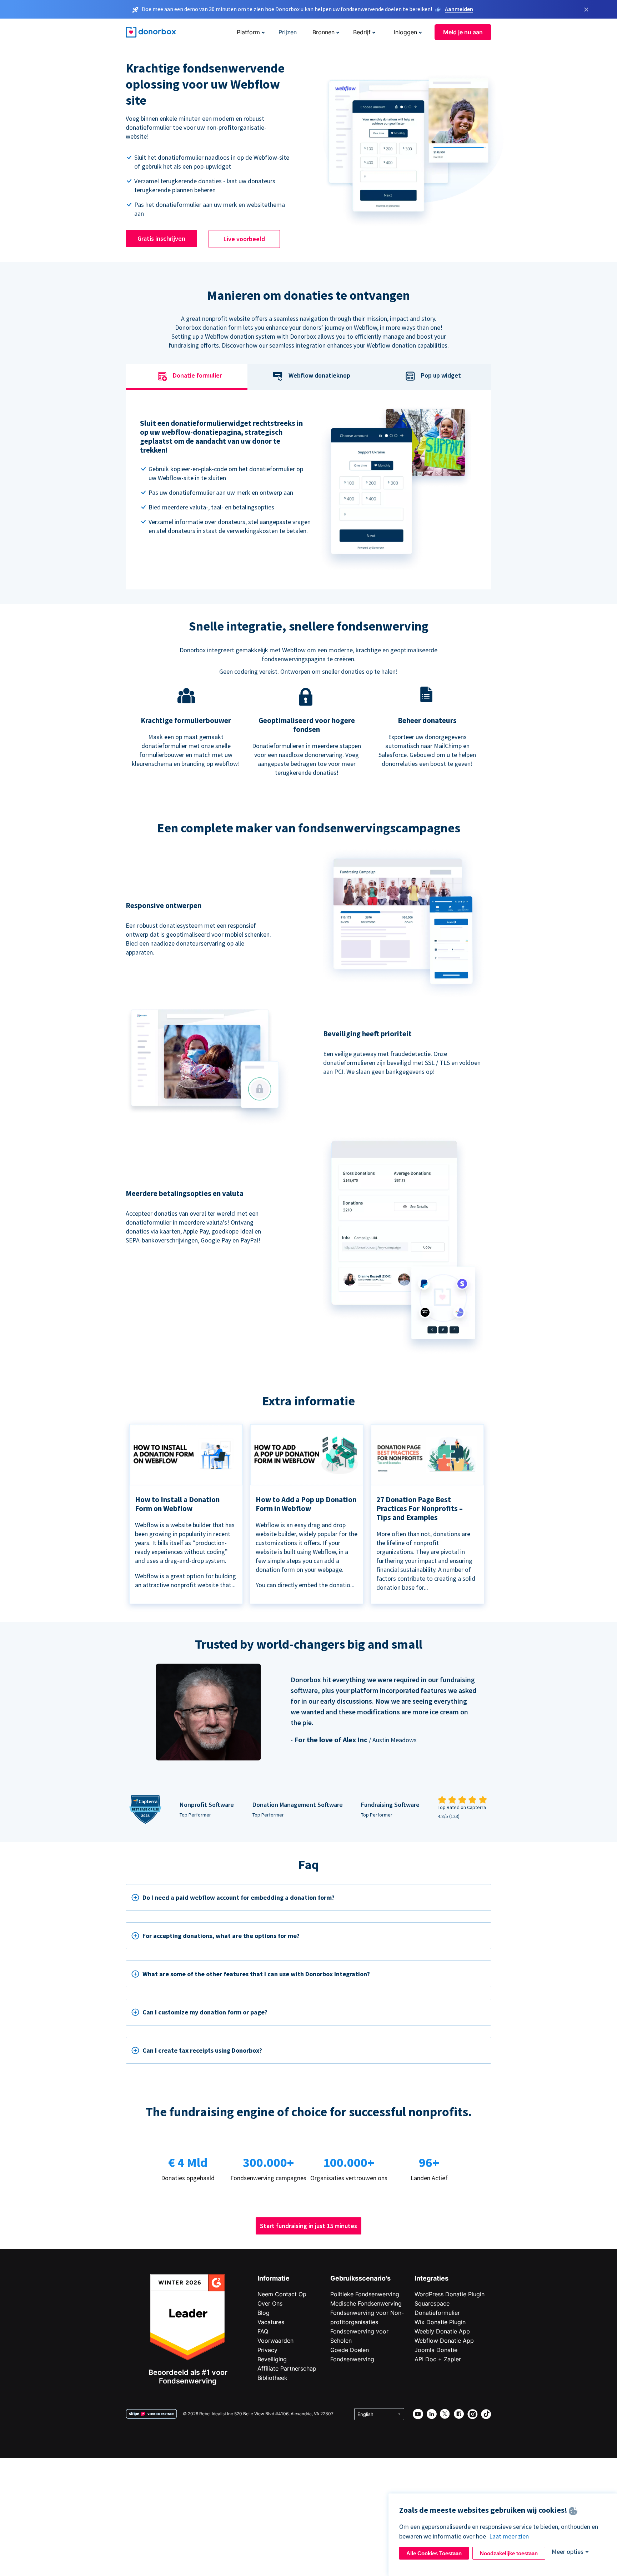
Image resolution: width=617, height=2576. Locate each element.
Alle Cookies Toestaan (434, 2553)
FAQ (263, 2331)
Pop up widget (441, 375)
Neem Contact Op (282, 2294)
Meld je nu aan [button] (463, 32)
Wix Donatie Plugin (440, 2322)
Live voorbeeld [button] (244, 239)
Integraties (432, 2278)
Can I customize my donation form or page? (205, 2012)
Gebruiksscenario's (360, 2278)
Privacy (267, 2350)
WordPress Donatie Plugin (450, 2294)
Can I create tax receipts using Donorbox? (202, 2050)
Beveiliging (272, 2359)
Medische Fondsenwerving (366, 2303)
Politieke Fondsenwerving (365, 2294)
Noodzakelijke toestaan (509, 2553)
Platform (248, 32)
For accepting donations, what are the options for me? (221, 1936)
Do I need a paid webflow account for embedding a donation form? (239, 1897)
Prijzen (288, 32)
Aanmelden (459, 9)
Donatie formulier (197, 375)
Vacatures (271, 2322)
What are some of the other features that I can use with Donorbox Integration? (256, 1974)
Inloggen (405, 32)
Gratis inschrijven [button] (161, 238)
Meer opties (568, 2552)
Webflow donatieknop (319, 375)
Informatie (274, 2278)
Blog (264, 2313)
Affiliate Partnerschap (287, 2368)
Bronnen (323, 32)
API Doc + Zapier (438, 2359)
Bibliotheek (272, 2378)
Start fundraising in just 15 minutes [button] (308, 2226)
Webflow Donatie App (444, 2341)
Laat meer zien (509, 2536)
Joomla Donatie (436, 2350)
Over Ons (270, 2303)
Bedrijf (362, 32)
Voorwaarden (275, 2341)
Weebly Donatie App (442, 2331)
